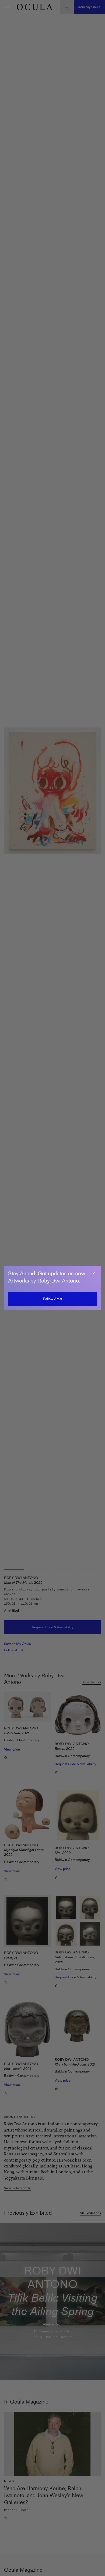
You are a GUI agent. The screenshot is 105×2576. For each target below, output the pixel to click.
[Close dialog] (94, 1273)
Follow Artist (53, 1299)
